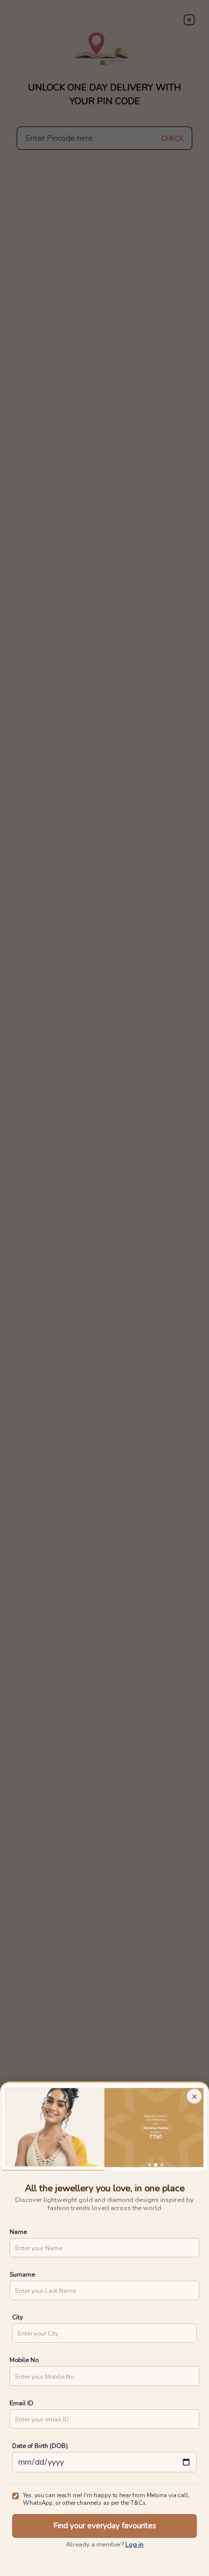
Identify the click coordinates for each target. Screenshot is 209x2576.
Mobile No (24, 2360)
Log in (134, 2544)
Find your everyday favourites (105, 2526)
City (18, 2317)
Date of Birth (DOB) (40, 2446)
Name (18, 2232)
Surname (22, 2274)
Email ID (22, 2403)
